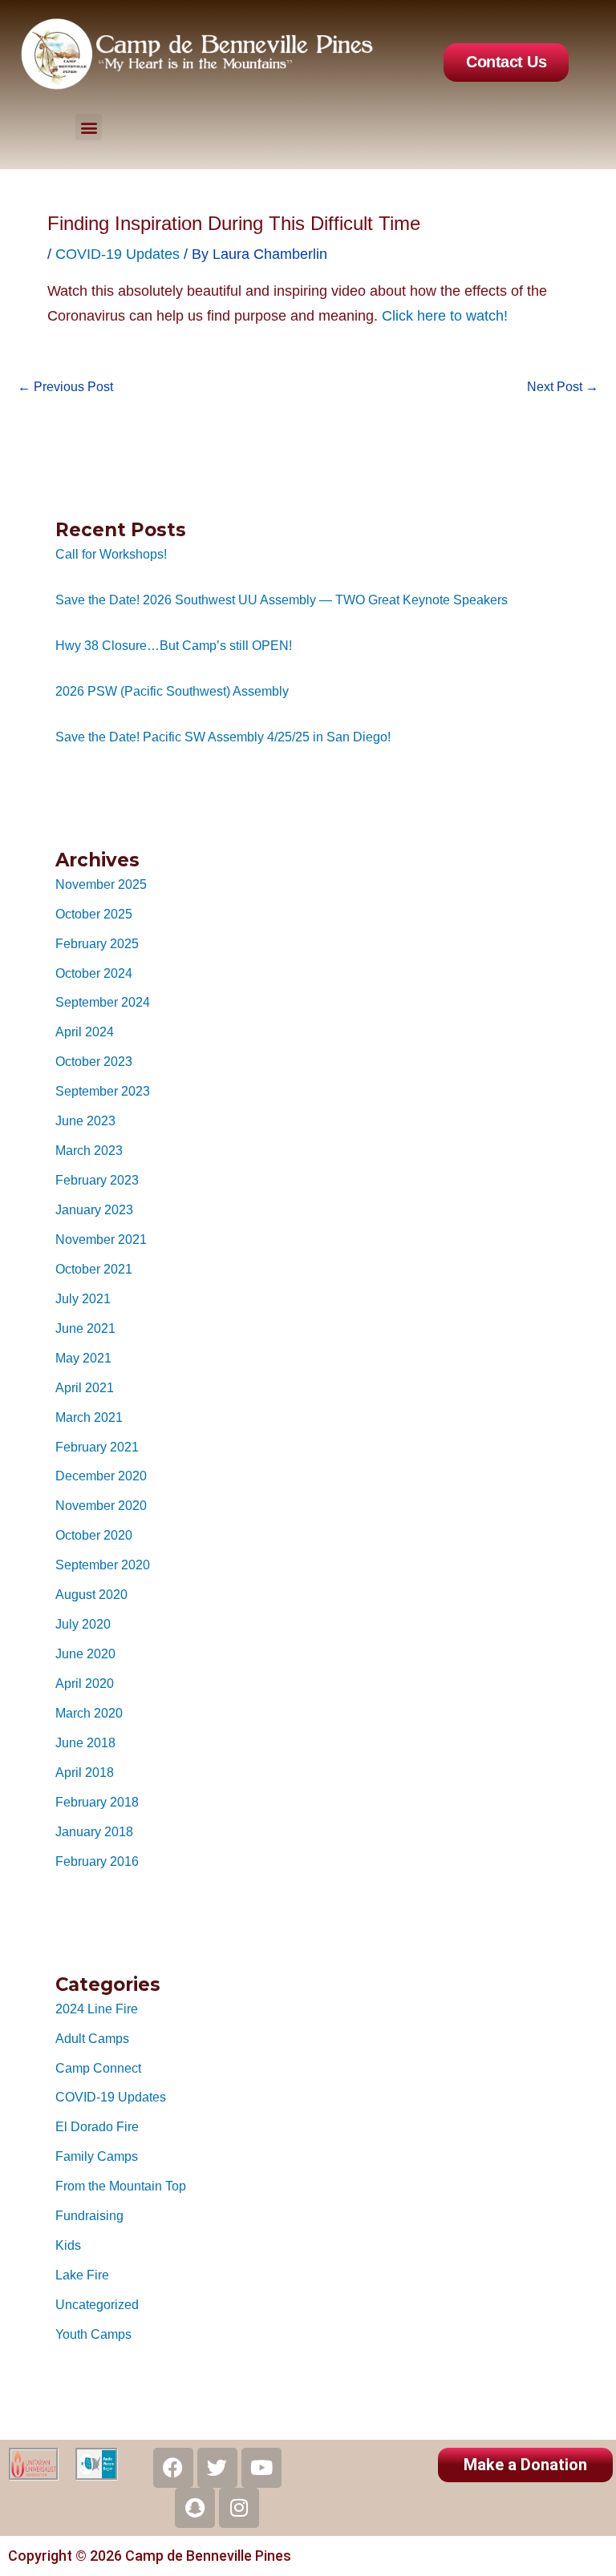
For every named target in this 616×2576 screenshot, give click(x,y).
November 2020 (101, 1505)
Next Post (563, 386)
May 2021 (83, 1358)
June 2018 (85, 1742)
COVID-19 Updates (111, 2097)
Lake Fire (82, 2275)
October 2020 (94, 1535)
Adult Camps (92, 2038)
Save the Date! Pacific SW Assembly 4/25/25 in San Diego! (223, 737)
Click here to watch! (445, 316)
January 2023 (94, 1209)
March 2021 (89, 1417)
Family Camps (97, 2156)
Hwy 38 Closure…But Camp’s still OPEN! (174, 645)
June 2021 (85, 1328)
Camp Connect (98, 2068)
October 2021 (94, 1269)
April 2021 (85, 1387)
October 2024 (94, 973)
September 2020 (103, 1565)
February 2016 (97, 1861)
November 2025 (101, 884)
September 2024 (103, 1002)
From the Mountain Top (121, 2186)
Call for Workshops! (111, 554)
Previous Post (65, 386)
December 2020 (101, 1476)
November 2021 (101, 1239)
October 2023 (94, 1061)
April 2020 (85, 1683)
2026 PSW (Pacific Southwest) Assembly (172, 691)
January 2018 (94, 1831)
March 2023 (89, 1150)
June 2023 (85, 1120)
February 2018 (97, 1802)
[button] (89, 127)
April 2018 (85, 1772)
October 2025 (94, 914)
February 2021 (97, 1447)
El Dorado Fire (97, 2126)
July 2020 (83, 1624)
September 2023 (103, 1091)
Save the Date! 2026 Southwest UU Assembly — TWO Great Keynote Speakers (282, 600)
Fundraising (89, 2215)
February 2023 (97, 1180)
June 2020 (85, 1653)
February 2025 (97, 943)
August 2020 (91, 1594)
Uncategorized (97, 2304)
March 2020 (89, 1713)
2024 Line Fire (97, 2009)
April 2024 (85, 1032)
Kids (68, 2245)
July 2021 (83, 1298)
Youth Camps (93, 2334)
